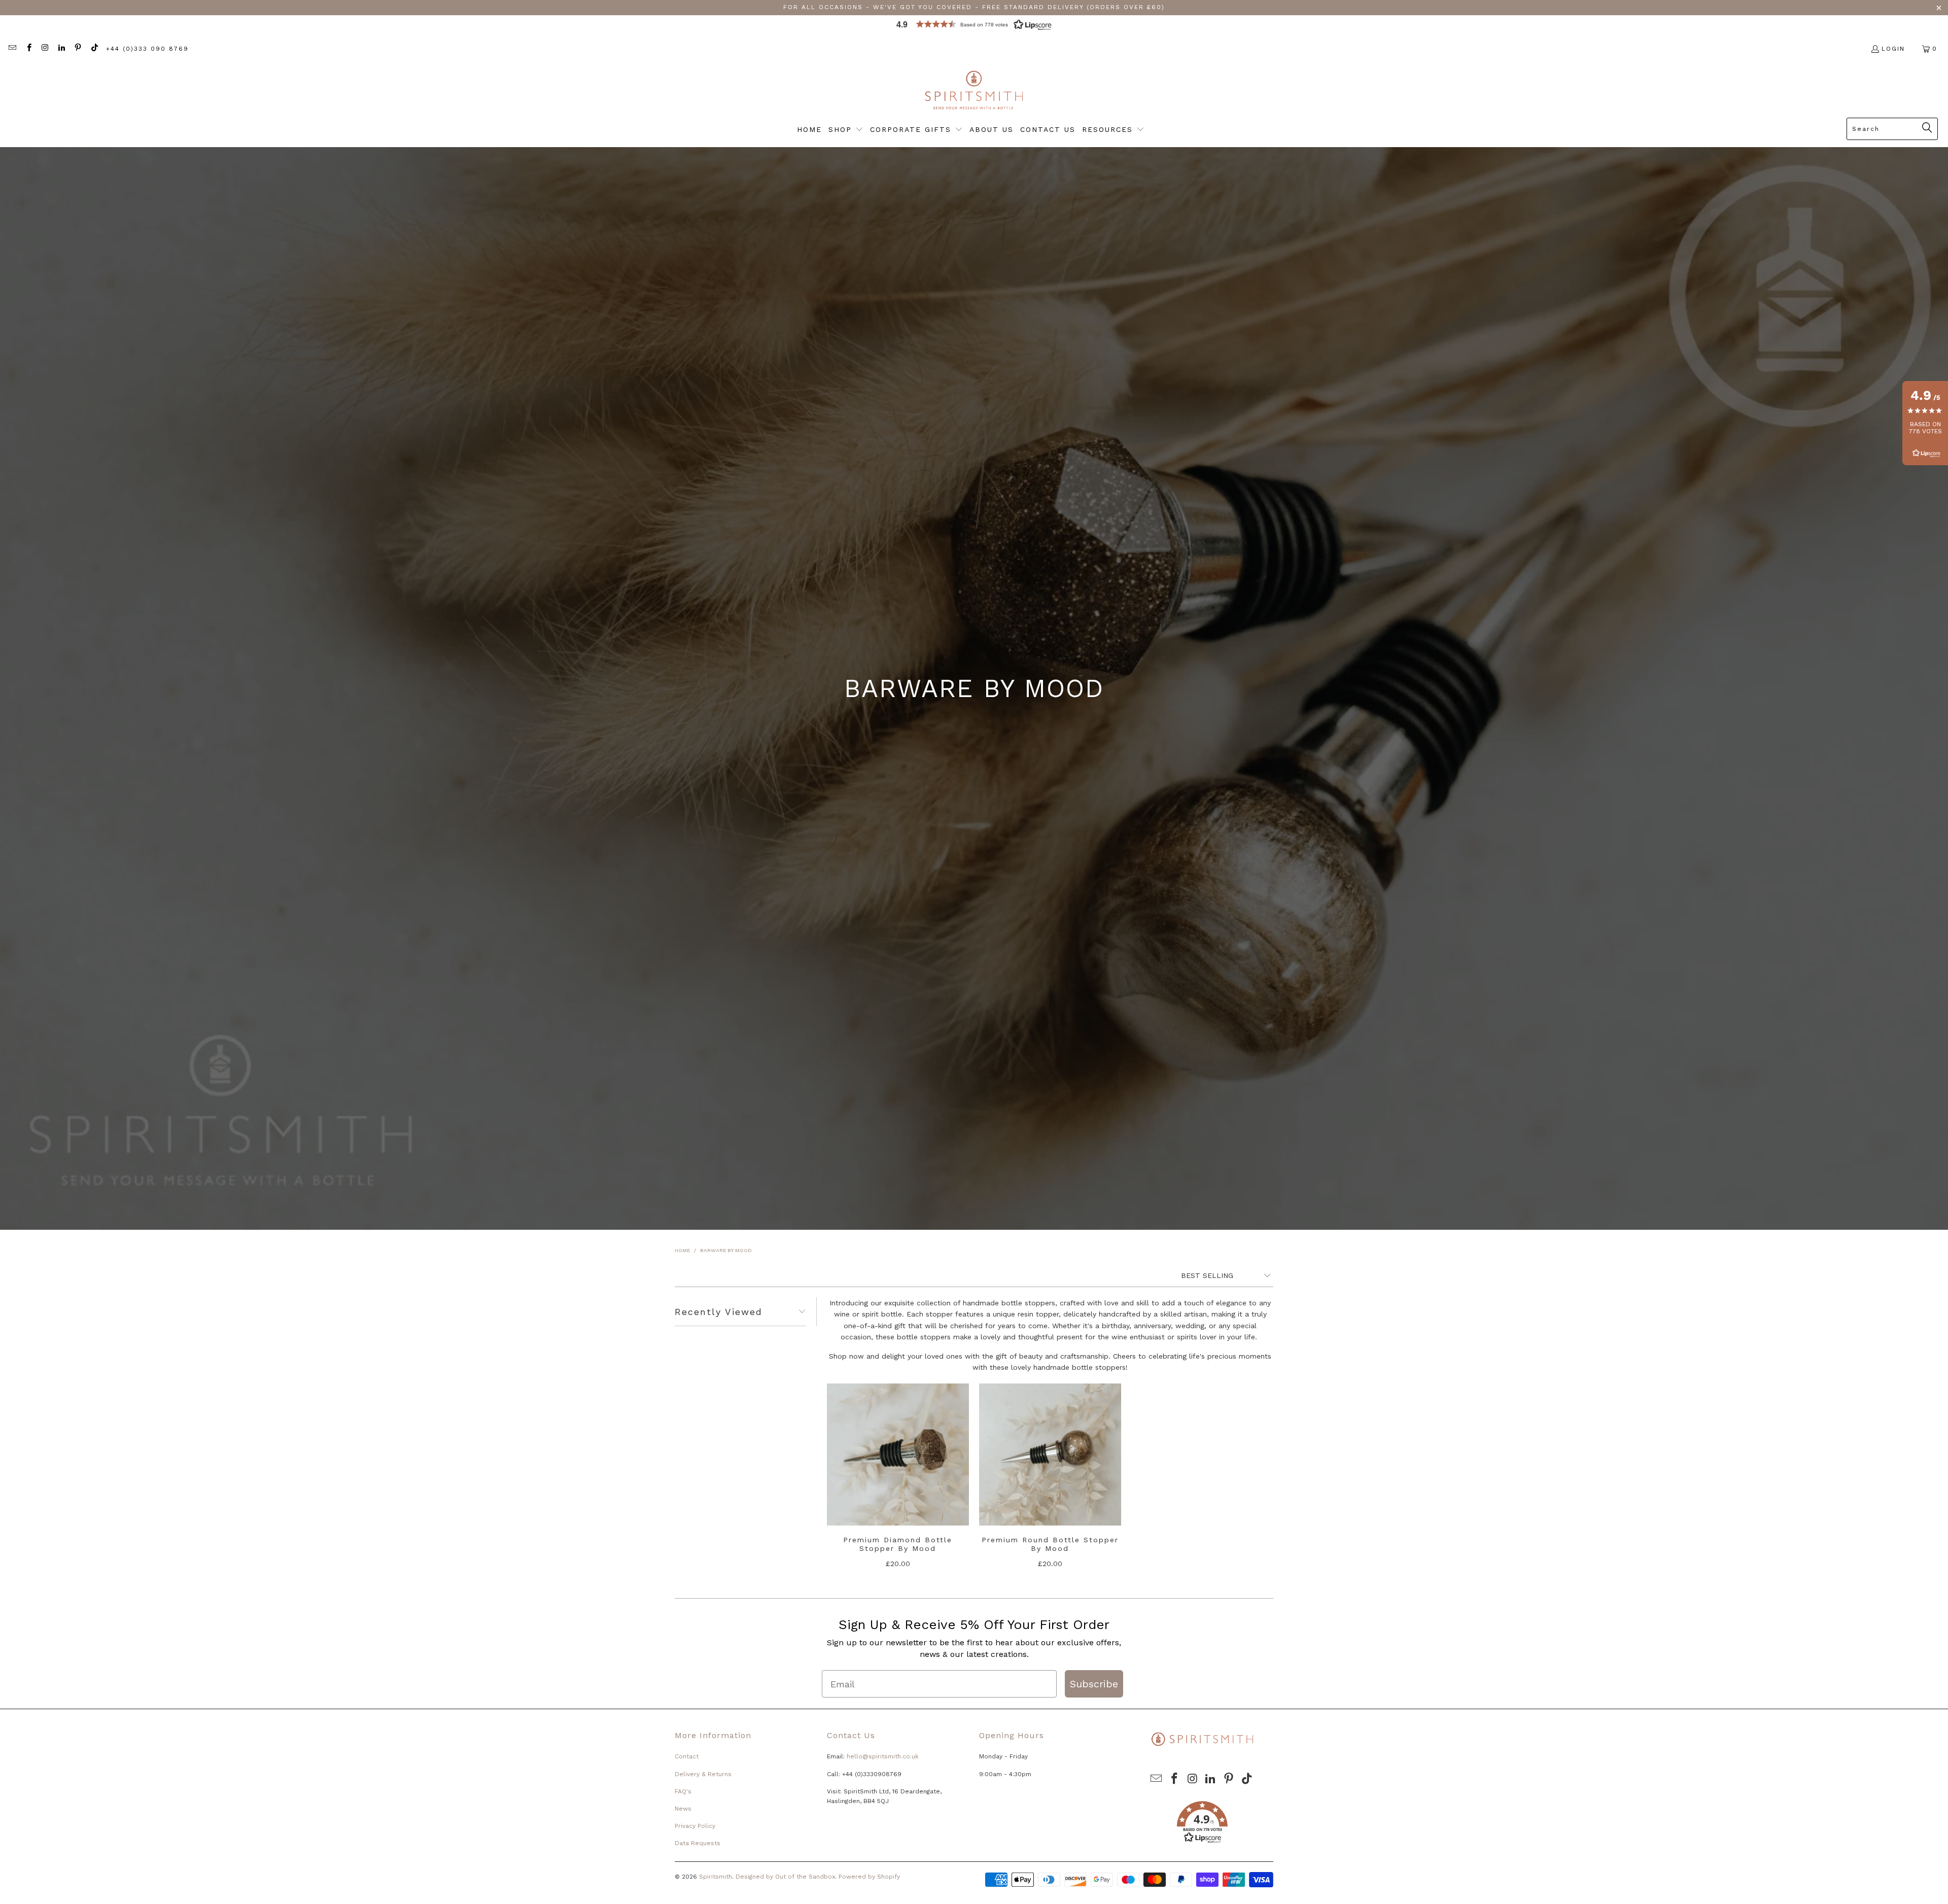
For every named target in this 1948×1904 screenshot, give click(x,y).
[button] (974, 27)
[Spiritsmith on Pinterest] (77, 49)
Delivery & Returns (703, 1774)
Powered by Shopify (869, 1877)
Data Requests (698, 1843)
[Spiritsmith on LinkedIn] (61, 49)
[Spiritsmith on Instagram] (45, 49)
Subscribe (1094, 1684)
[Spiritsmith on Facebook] (28, 49)
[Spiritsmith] (974, 91)
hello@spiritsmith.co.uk (883, 1756)
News (683, 1809)
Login (1893, 49)
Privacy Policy (695, 1826)
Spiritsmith (716, 1877)
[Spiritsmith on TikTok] (94, 49)
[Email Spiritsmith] (12, 49)
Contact (687, 1756)
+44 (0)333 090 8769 (147, 49)
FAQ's (683, 1791)
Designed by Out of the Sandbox (785, 1877)
